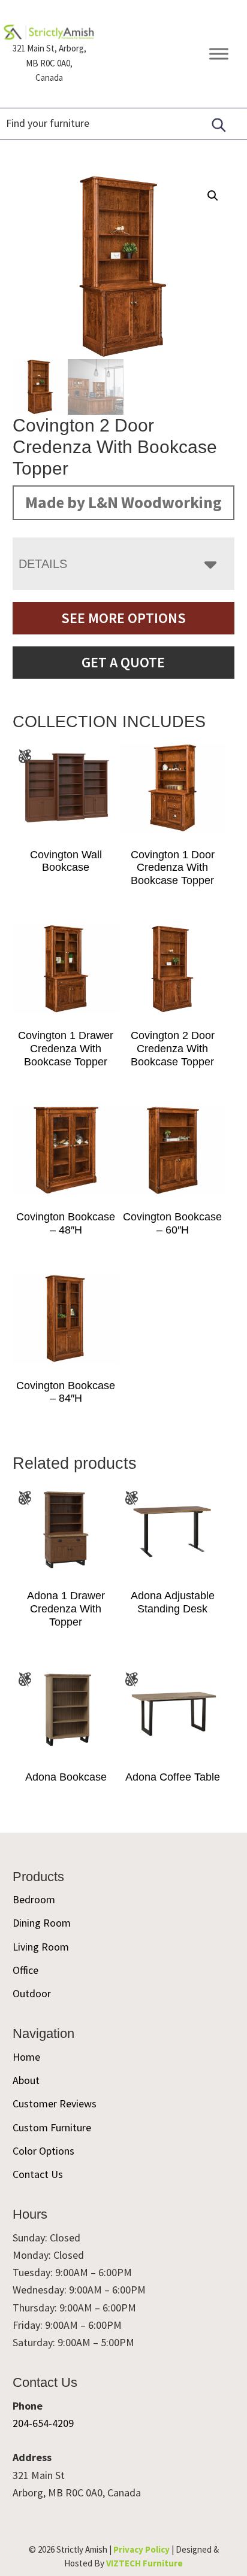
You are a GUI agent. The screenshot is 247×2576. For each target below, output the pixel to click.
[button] (213, 196)
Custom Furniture (52, 2127)
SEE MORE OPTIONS (123, 618)
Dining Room (42, 1923)
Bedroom (34, 1899)
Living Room (41, 1947)
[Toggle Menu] (219, 54)
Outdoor (32, 1993)
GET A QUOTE (123, 662)
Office (25, 1970)
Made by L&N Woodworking (123, 502)
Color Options (43, 2151)
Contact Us (38, 2174)
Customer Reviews (55, 2103)
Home (26, 2057)
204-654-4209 (43, 2423)
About (26, 2080)
